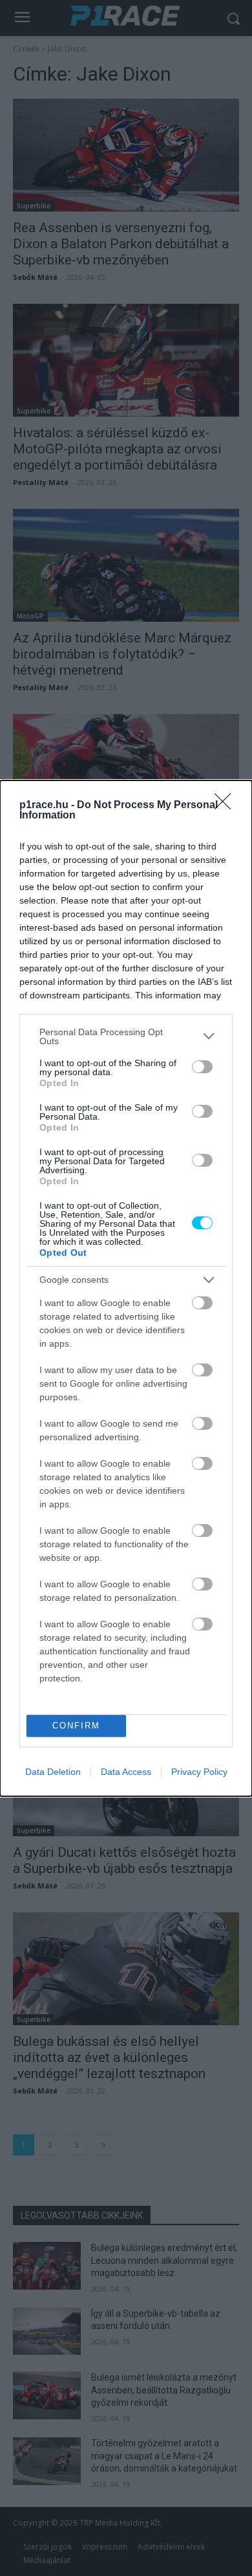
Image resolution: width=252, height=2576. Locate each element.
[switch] (202, 1067)
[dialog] (126, 1288)
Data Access (126, 1772)
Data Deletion (53, 1772)
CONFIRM (76, 1726)
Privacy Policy (199, 1772)
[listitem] (126, 1036)
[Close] (227, 806)
